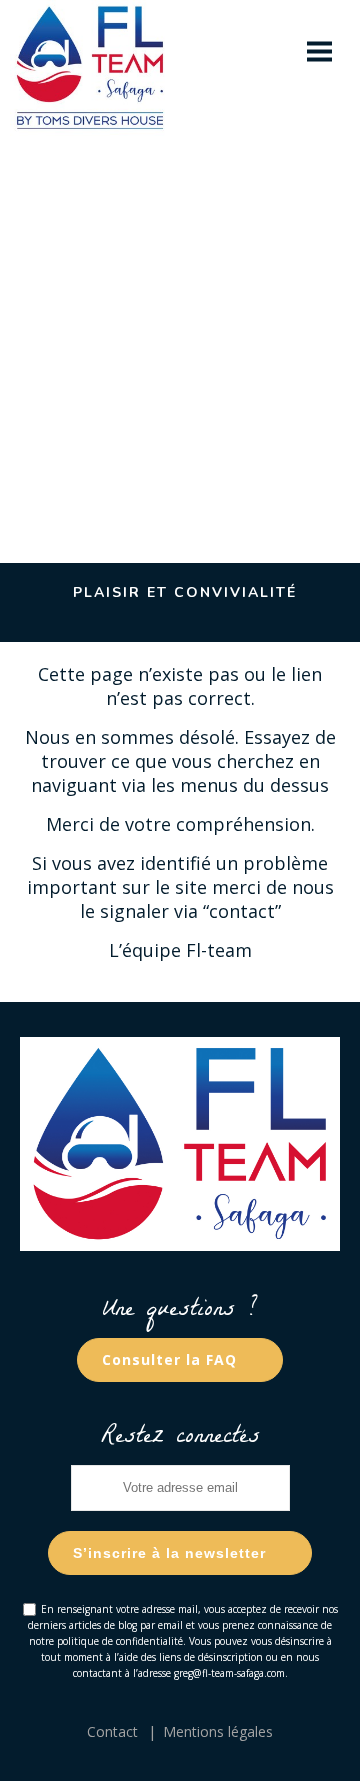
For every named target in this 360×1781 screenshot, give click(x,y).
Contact (112, 1731)
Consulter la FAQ (169, 1359)
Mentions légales (218, 1731)
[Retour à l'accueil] (105, 51)
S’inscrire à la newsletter (169, 1553)
